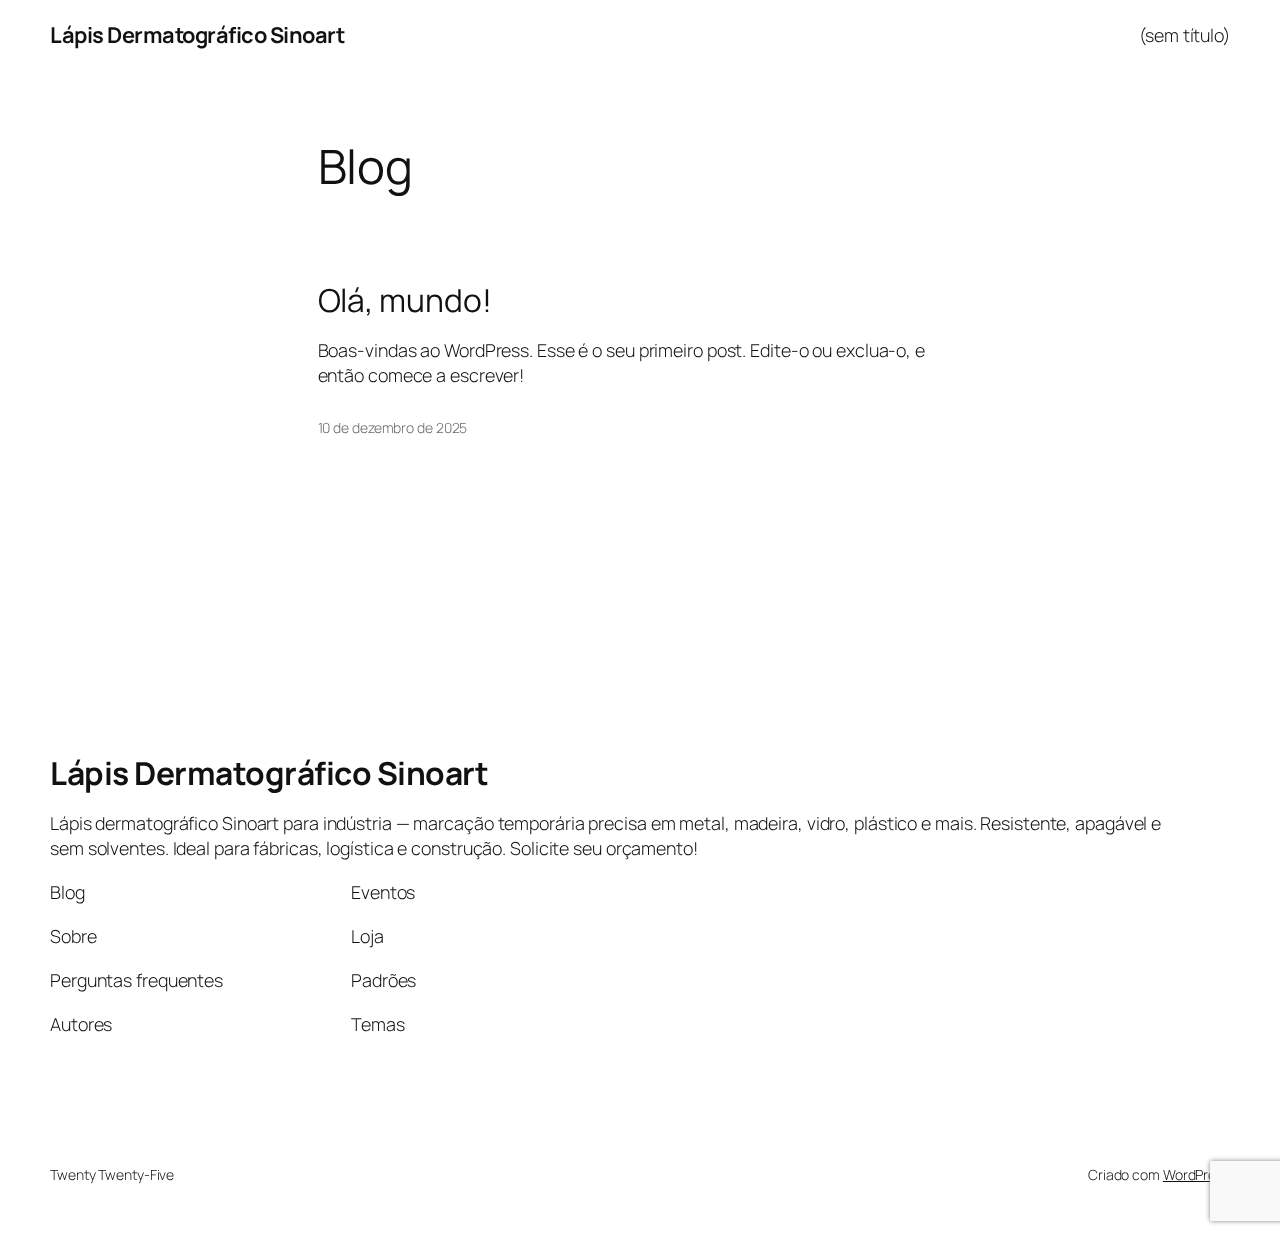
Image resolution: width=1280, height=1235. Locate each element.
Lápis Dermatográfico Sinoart (197, 35)
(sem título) (1184, 35)
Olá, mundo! (405, 301)
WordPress (1196, 1174)
